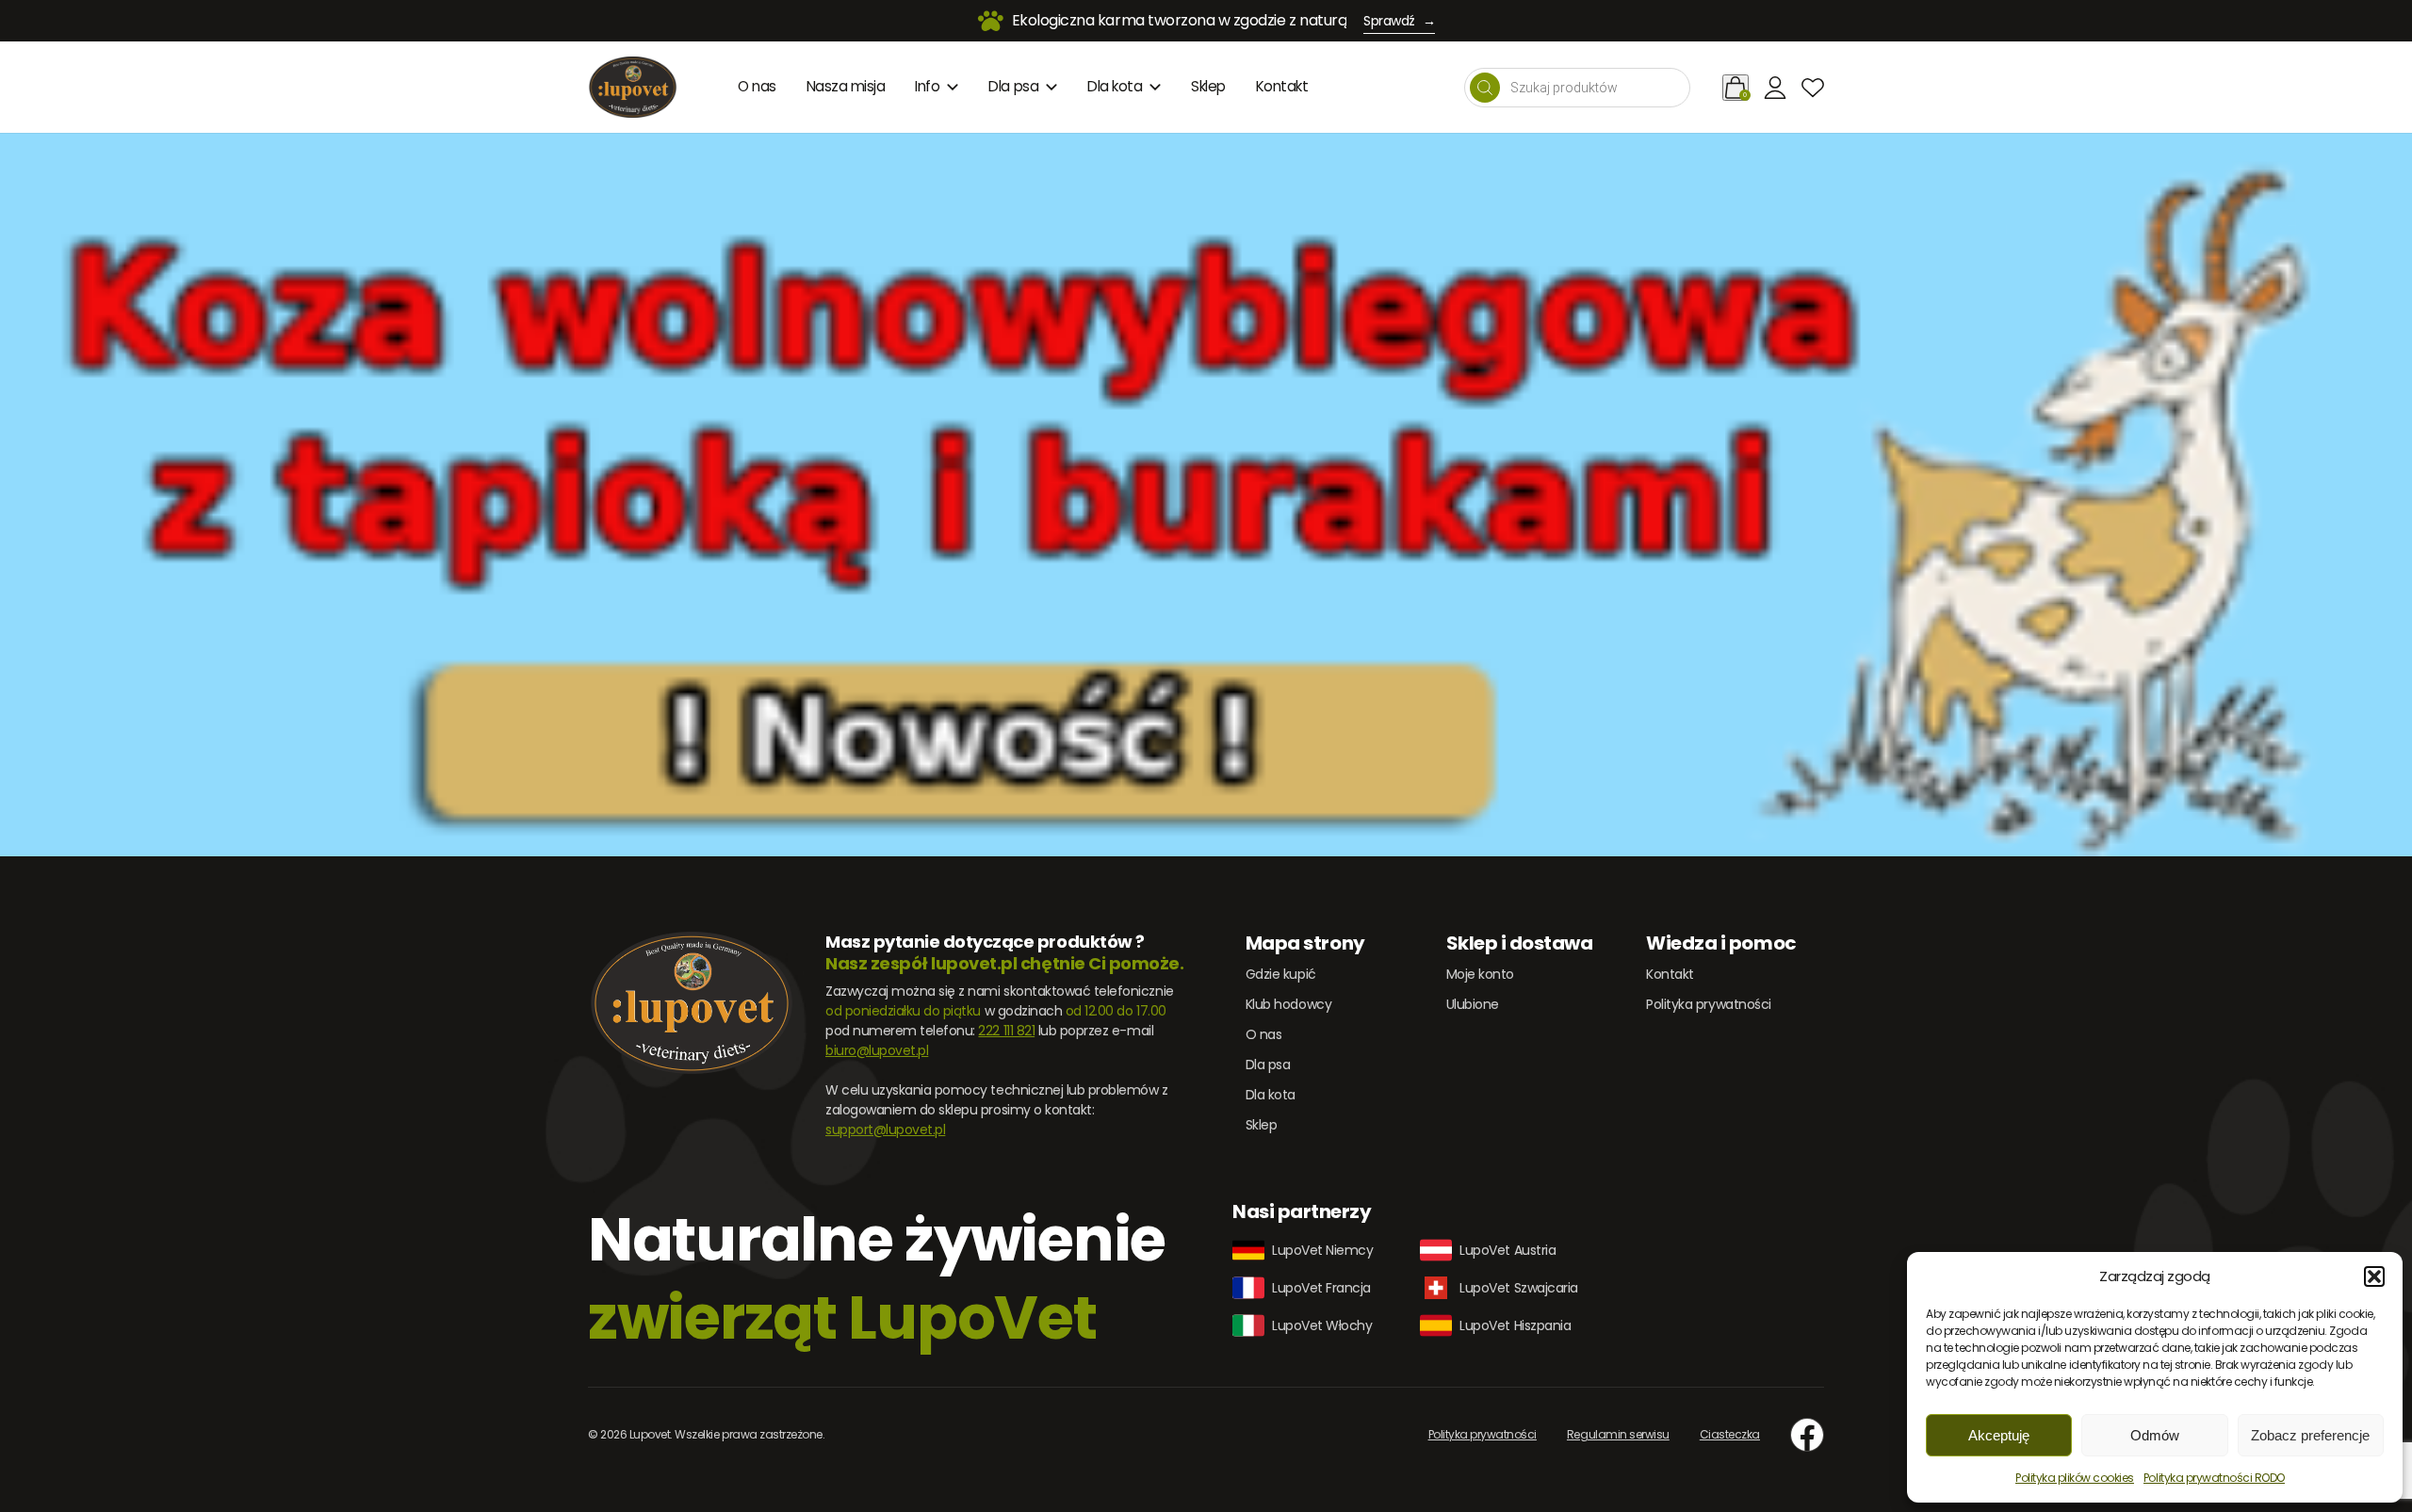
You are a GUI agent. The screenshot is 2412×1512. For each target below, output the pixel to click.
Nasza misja (846, 86)
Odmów (2155, 1435)
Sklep (1208, 86)
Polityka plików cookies (2075, 1478)
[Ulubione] (1813, 88)
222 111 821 (1006, 1031)
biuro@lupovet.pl (877, 1050)
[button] (2374, 1276)
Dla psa (1013, 86)
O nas (757, 86)
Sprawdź (1399, 21)
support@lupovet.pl (885, 1130)
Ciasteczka (1730, 1434)
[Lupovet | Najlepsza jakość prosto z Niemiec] (633, 87)
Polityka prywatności (1708, 1004)
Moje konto (1480, 974)
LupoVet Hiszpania (1515, 1325)
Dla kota (1115, 86)
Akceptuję (1999, 1435)
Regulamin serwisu (1618, 1434)
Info (927, 86)
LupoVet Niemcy (1322, 1250)
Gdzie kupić (1281, 974)
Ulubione (1473, 1004)
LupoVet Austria (1507, 1250)
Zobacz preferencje (2310, 1435)
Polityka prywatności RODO (2214, 1478)
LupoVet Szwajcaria (1518, 1288)
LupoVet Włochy (1322, 1325)
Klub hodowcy (1288, 1004)
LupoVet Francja (1321, 1288)
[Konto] (1775, 88)
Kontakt (1282, 86)
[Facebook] (1807, 1435)
